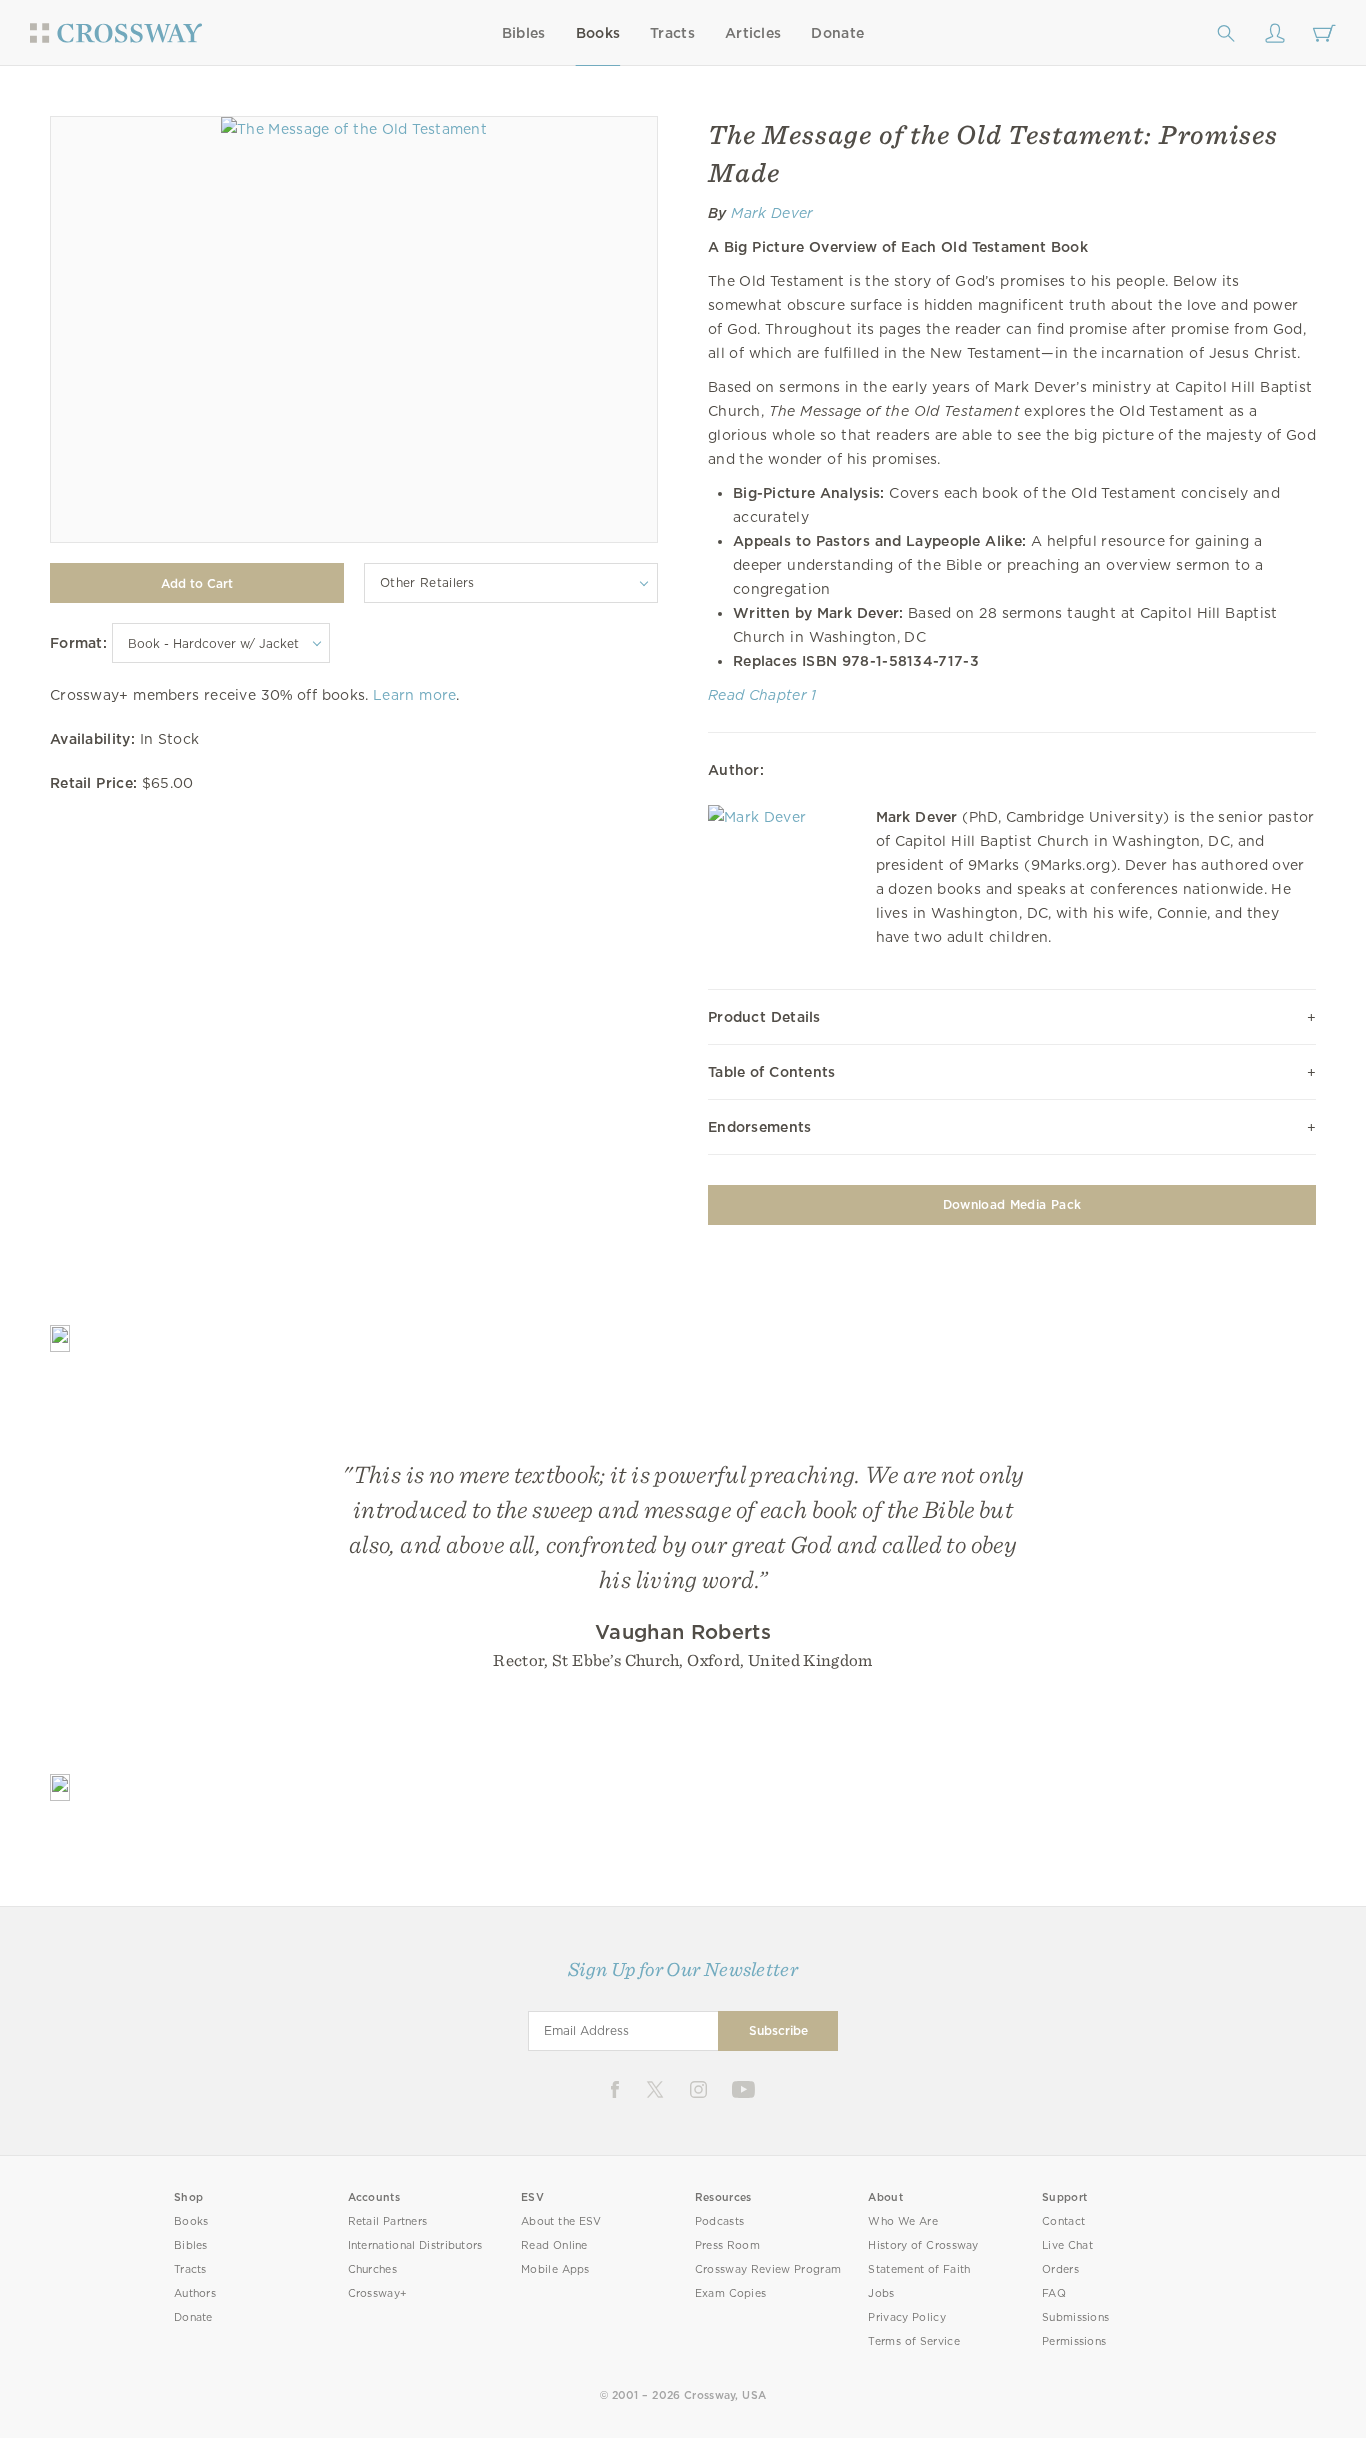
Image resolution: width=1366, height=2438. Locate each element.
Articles (753, 33)
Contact (1063, 2221)
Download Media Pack (1012, 1204)
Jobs (881, 2293)
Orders (1060, 2269)
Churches (372, 2269)
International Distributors (415, 2245)
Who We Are (903, 2221)
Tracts (672, 33)
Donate (837, 33)
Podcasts (719, 2221)
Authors (195, 2293)
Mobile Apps (555, 2269)
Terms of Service (913, 2341)
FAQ (1054, 2293)
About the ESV (561, 2221)
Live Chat (1067, 2245)
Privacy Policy (907, 2317)
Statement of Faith (919, 2269)
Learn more (414, 695)
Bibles (524, 33)
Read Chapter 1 (762, 695)
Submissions (1075, 2317)
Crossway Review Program (768, 2269)
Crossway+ (378, 2293)
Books (598, 33)
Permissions (1074, 2341)
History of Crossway (923, 2245)
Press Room (727, 2245)
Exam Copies (731, 2293)
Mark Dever (772, 213)
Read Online (554, 2245)
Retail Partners (388, 2221)
